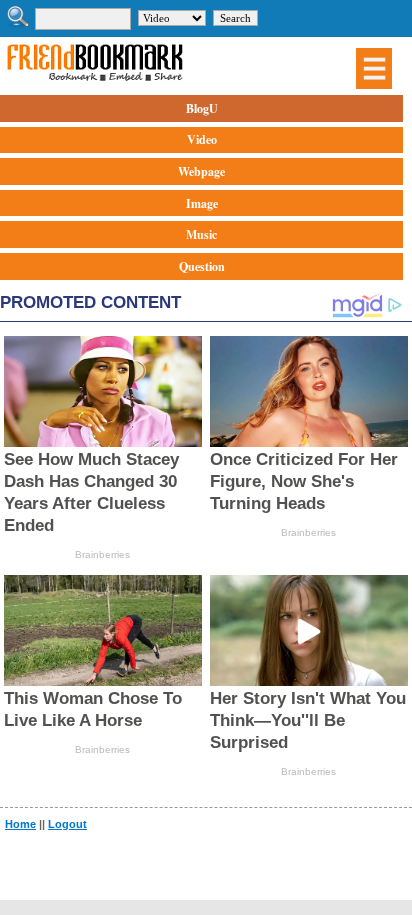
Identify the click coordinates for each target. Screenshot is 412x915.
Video (202, 139)
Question (202, 266)
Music (201, 234)
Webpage (201, 171)
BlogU (202, 108)
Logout (67, 824)
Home (20, 824)
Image (202, 203)
